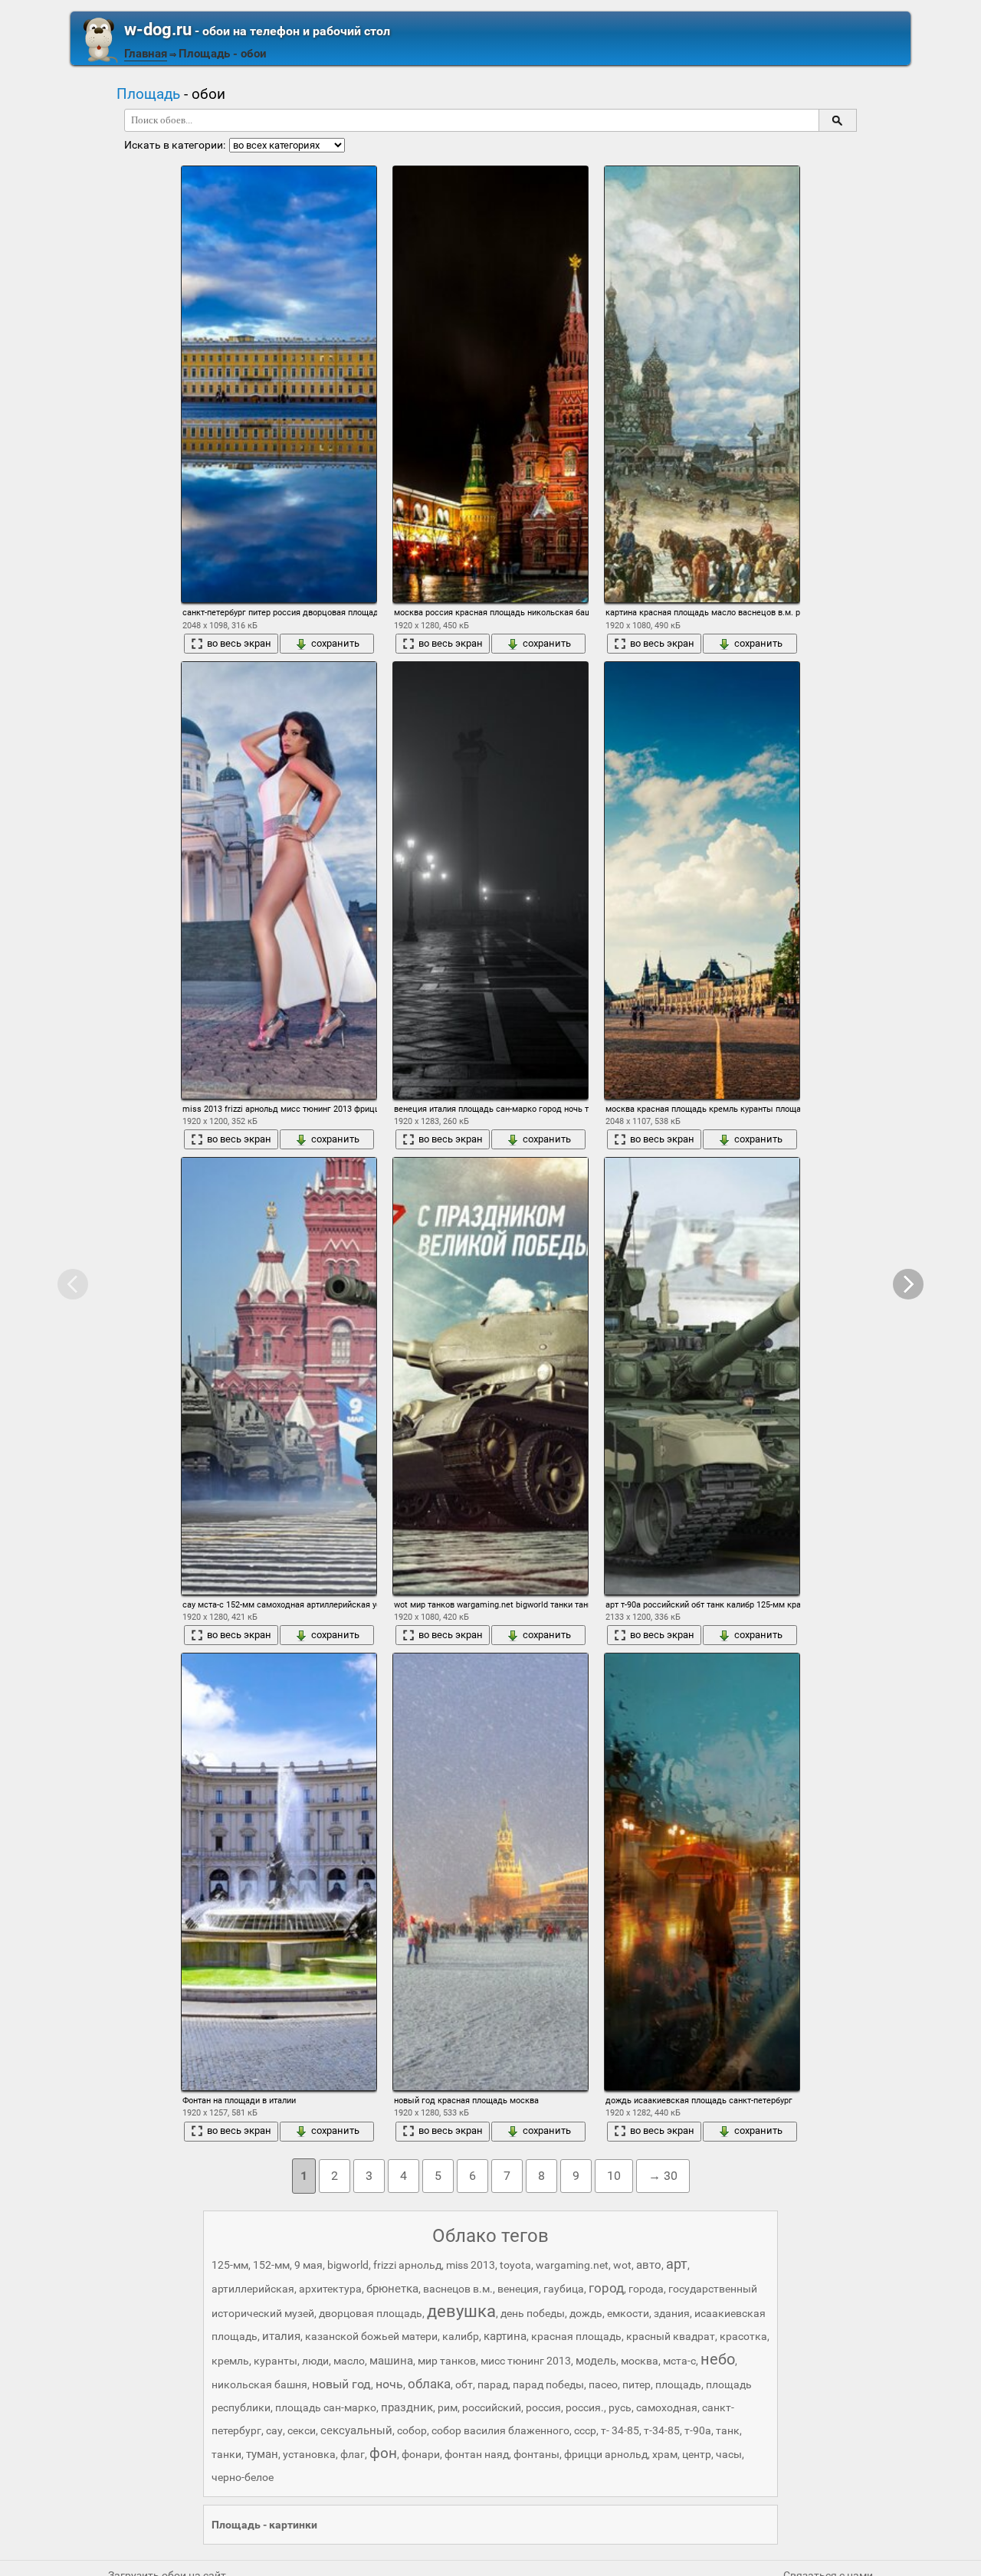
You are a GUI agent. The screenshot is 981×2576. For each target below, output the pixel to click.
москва (640, 2361)
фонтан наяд (477, 2454)
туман (262, 2454)
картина (505, 2336)
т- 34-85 (620, 2430)
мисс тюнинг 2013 (526, 2361)
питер (637, 2384)
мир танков (447, 2361)
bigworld (348, 2265)
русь (620, 2407)
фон (383, 2453)
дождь (586, 2313)
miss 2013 (471, 2265)
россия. (585, 2407)
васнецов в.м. (458, 2289)
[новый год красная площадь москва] (490, 1871)
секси (302, 2430)
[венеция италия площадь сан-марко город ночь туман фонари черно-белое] (490, 880)
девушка (461, 2311)
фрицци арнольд (606, 2454)
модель (596, 2361)
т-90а (698, 2430)
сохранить (335, 643)
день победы (533, 2313)
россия (543, 2407)
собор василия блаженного (500, 2430)
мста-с (679, 2361)
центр (697, 2454)
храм (665, 2454)
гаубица (564, 2289)
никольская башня (259, 2384)
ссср (585, 2430)
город (606, 2288)
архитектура (330, 2289)
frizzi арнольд (407, 2265)
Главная (146, 54)
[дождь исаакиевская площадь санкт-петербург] (702, 1871)
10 (614, 2176)
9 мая (308, 2265)
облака (429, 2384)
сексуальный (356, 2430)
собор (412, 2430)
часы (729, 2454)
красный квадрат (671, 2336)
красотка (743, 2336)
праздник (407, 2407)
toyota (515, 2265)
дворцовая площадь (371, 2313)
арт (677, 2264)
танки (226, 2454)
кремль (230, 2361)
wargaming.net (572, 2265)
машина (391, 2361)
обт (464, 2384)
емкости (628, 2313)
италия (281, 2336)
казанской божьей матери (371, 2336)
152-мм (271, 2265)
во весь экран (239, 643)
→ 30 (663, 2176)
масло (349, 2361)
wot (622, 2265)
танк (728, 2430)
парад (493, 2384)
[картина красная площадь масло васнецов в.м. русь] (702, 384)
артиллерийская (253, 2289)
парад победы (548, 2384)
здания (672, 2313)
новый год (341, 2384)
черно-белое (243, 2477)
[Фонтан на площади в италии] (279, 1871)
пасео (603, 2384)
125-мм (230, 2265)
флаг (353, 2454)
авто (649, 2265)
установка (309, 2454)
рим (448, 2407)
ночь (389, 2384)
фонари (421, 2454)
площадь (678, 2384)
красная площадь (576, 2336)
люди (315, 2361)
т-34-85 (662, 2430)
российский (492, 2407)
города (646, 2289)
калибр (461, 2336)
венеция (518, 2289)
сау (274, 2430)
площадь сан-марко (326, 2407)
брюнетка (392, 2289)
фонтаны (536, 2454)
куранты (276, 2361)
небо (718, 2359)
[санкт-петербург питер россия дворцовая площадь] (279, 384)
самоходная (667, 2407)
